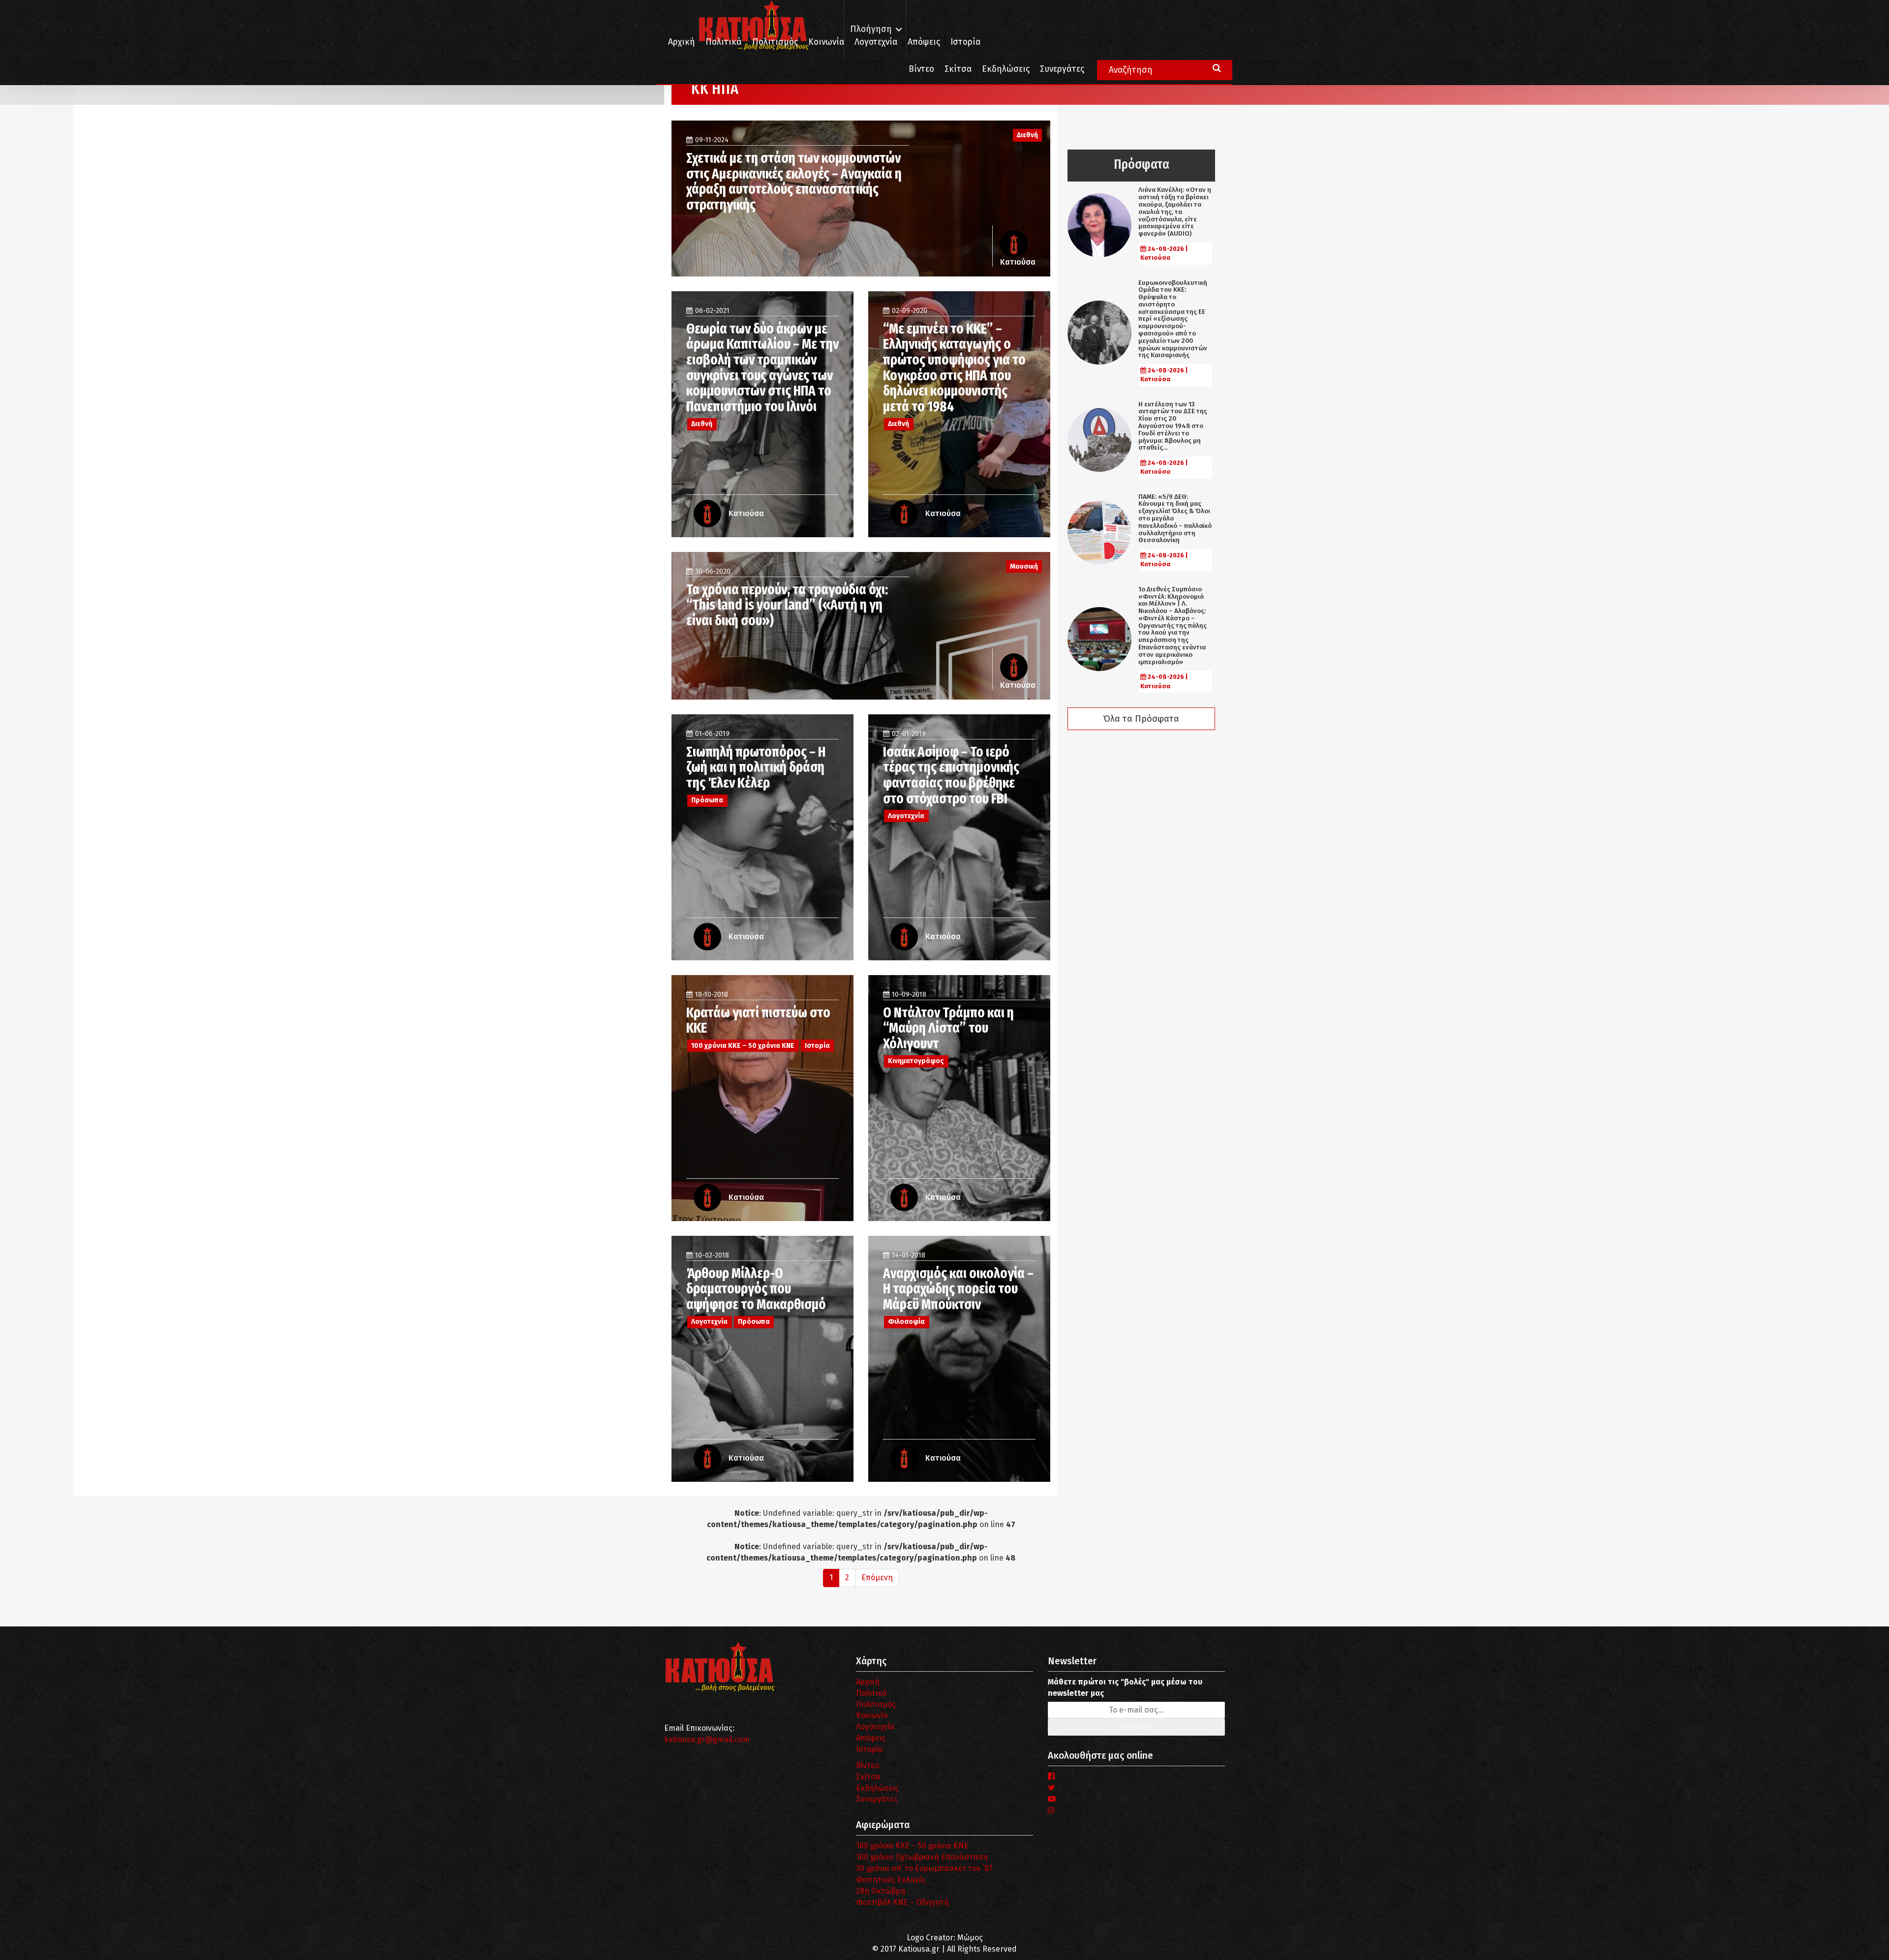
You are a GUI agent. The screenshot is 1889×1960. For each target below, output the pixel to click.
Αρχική (682, 42)
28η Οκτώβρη (881, 1891)
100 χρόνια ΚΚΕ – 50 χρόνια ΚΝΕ (912, 1846)
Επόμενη (877, 1577)
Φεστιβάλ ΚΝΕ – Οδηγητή (902, 1902)
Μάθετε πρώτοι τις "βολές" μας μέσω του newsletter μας (1125, 1687)
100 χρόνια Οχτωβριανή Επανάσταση (922, 1857)
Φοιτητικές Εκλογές (891, 1880)
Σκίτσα (958, 69)
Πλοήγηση (871, 29)
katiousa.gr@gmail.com (707, 1739)
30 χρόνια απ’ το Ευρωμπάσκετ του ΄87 (924, 1868)
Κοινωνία (826, 42)
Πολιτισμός (775, 42)
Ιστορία (965, 42)
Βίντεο (921, 69)
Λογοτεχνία (875, 1727)
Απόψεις (924, 42)
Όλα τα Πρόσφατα (1141, 719)
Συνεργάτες (1062, 69)
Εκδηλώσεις (1006, 69)
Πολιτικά (724, 42)
